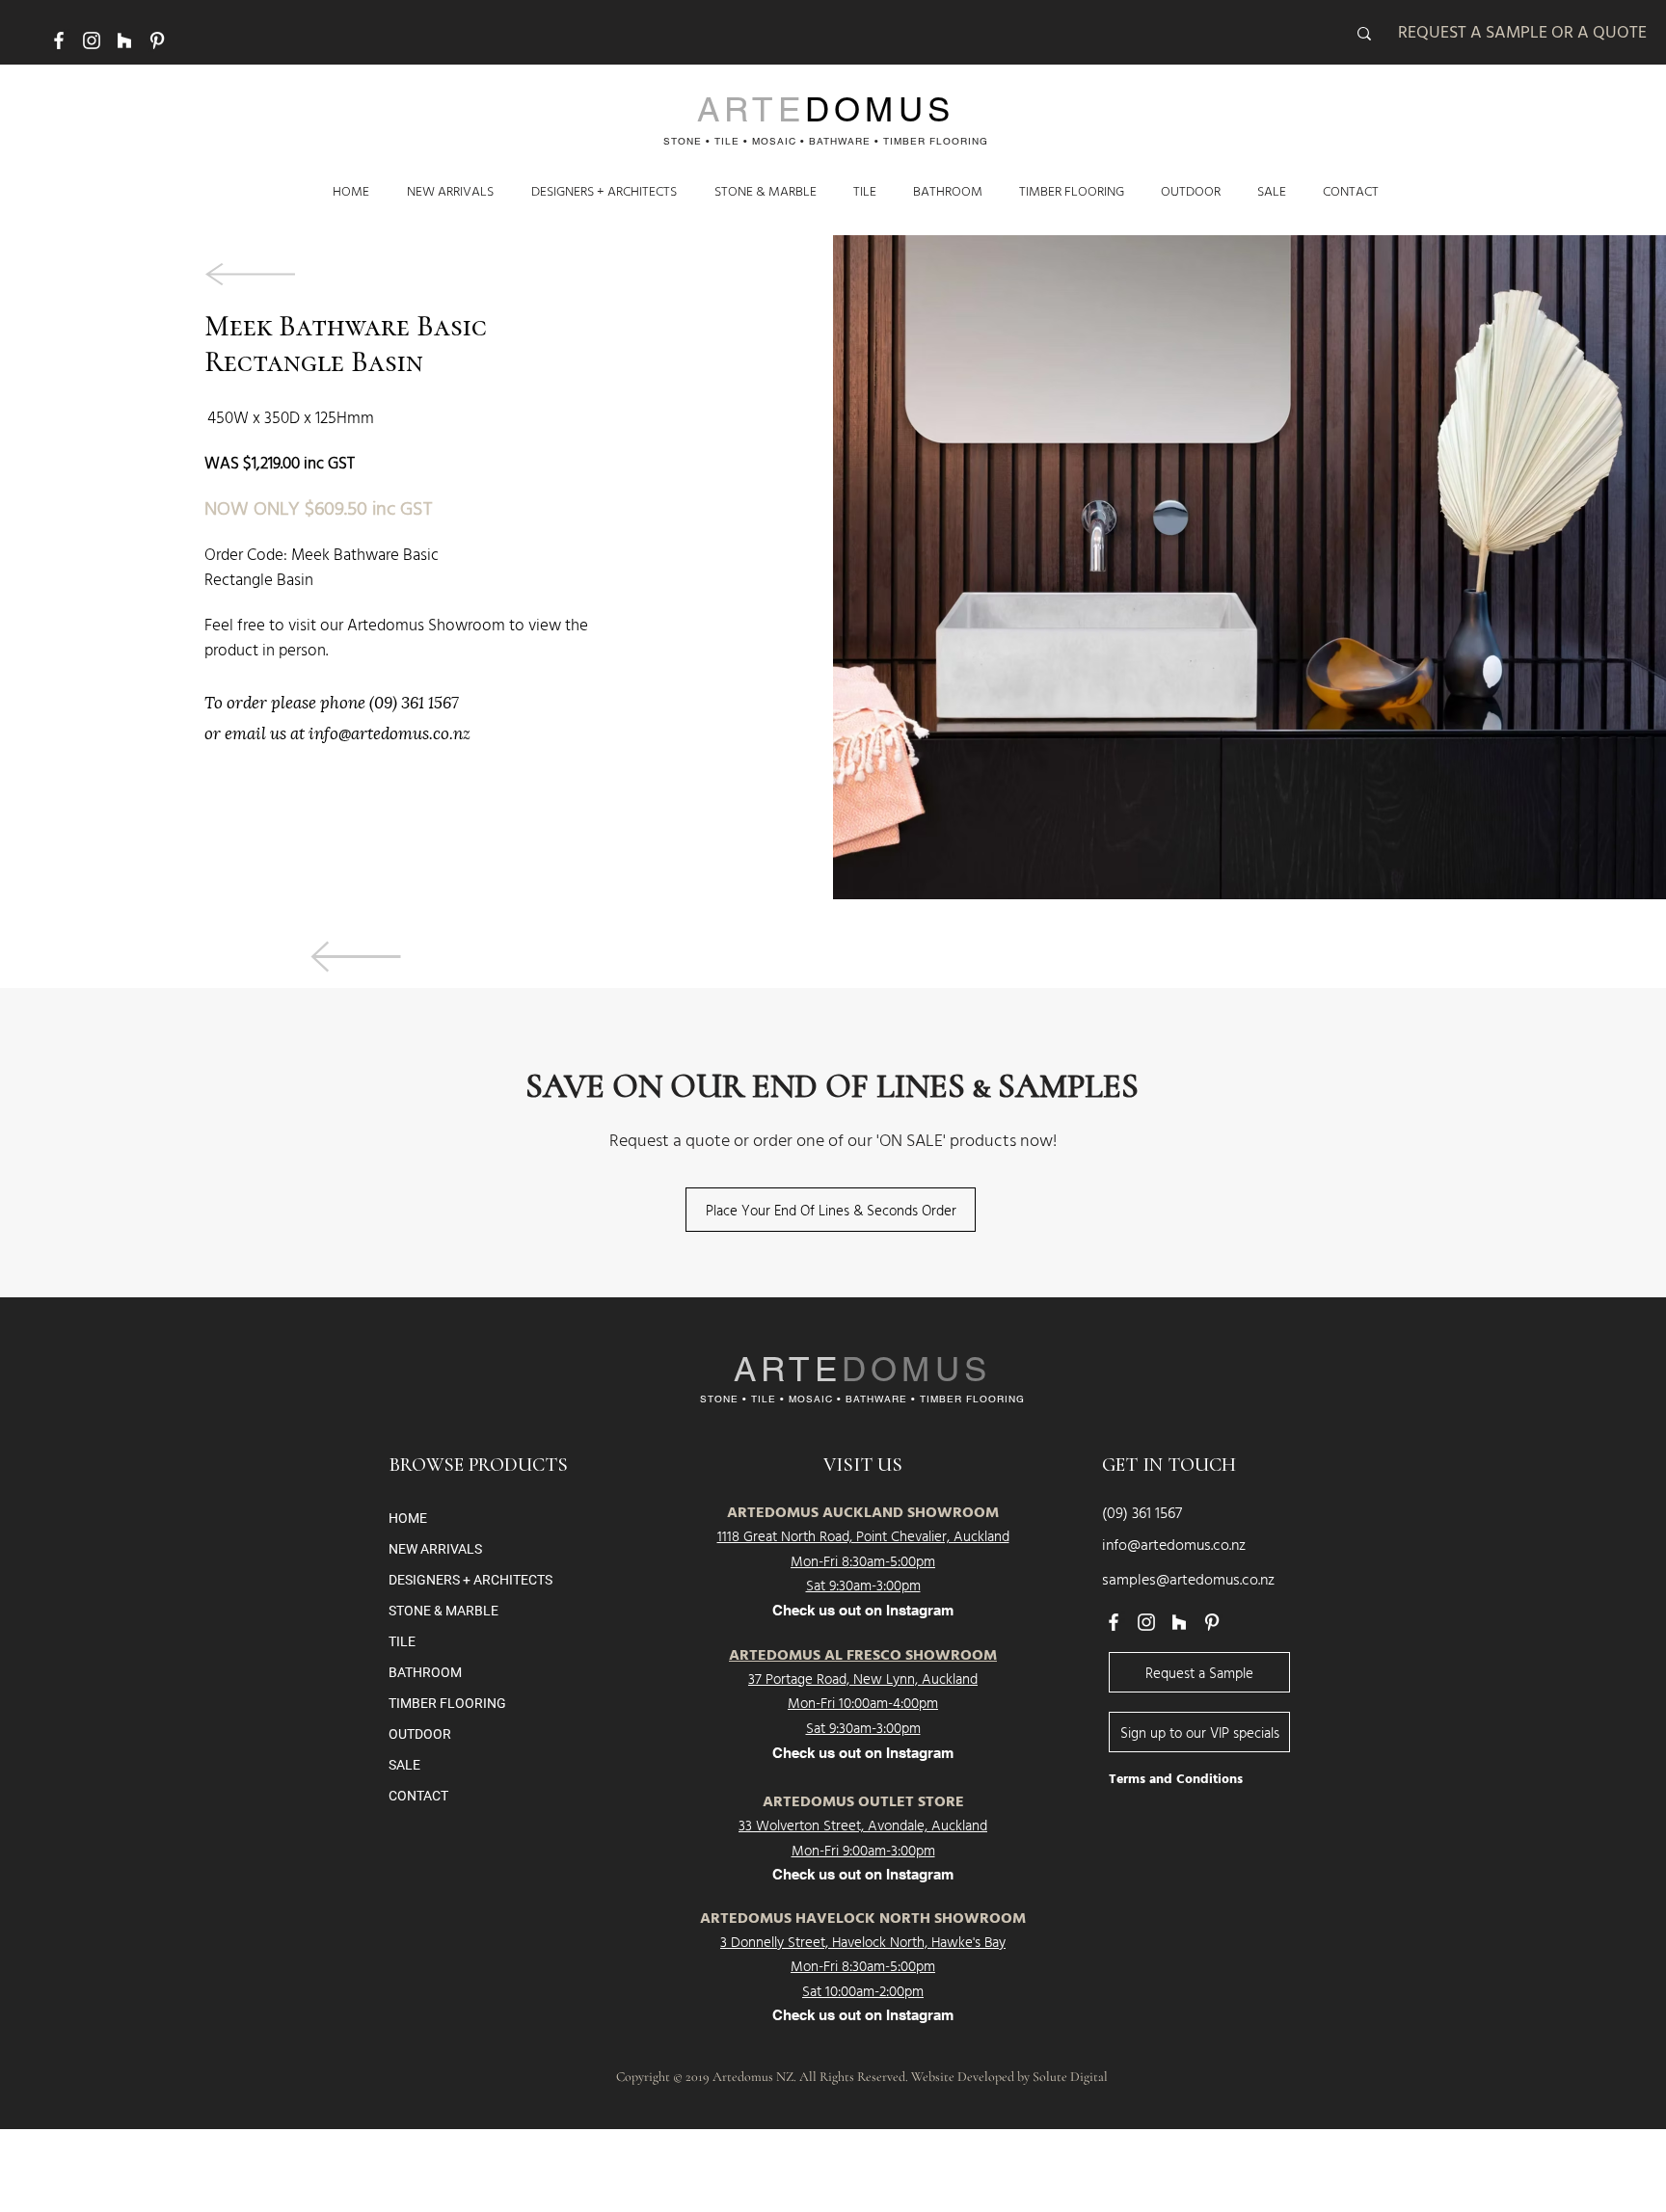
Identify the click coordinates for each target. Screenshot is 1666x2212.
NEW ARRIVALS (435, 1549)
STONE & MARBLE (443, 1611)
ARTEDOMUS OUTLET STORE (863, 1803)
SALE (404, 1765)
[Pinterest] (157, 40)
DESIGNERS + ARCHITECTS (470, 1580)
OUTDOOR (420, 1734)
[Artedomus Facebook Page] (59, 40)
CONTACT (418, 1796)
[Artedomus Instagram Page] (92, 40)
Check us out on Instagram (863, 1753)
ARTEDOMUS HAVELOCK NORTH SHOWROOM (863, 1920)
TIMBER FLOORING (447, 1703)
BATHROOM (425, 1672)
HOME (408, 1518)
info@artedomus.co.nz (390, 731)
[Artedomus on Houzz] (124, 40)
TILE (402, 1641)
